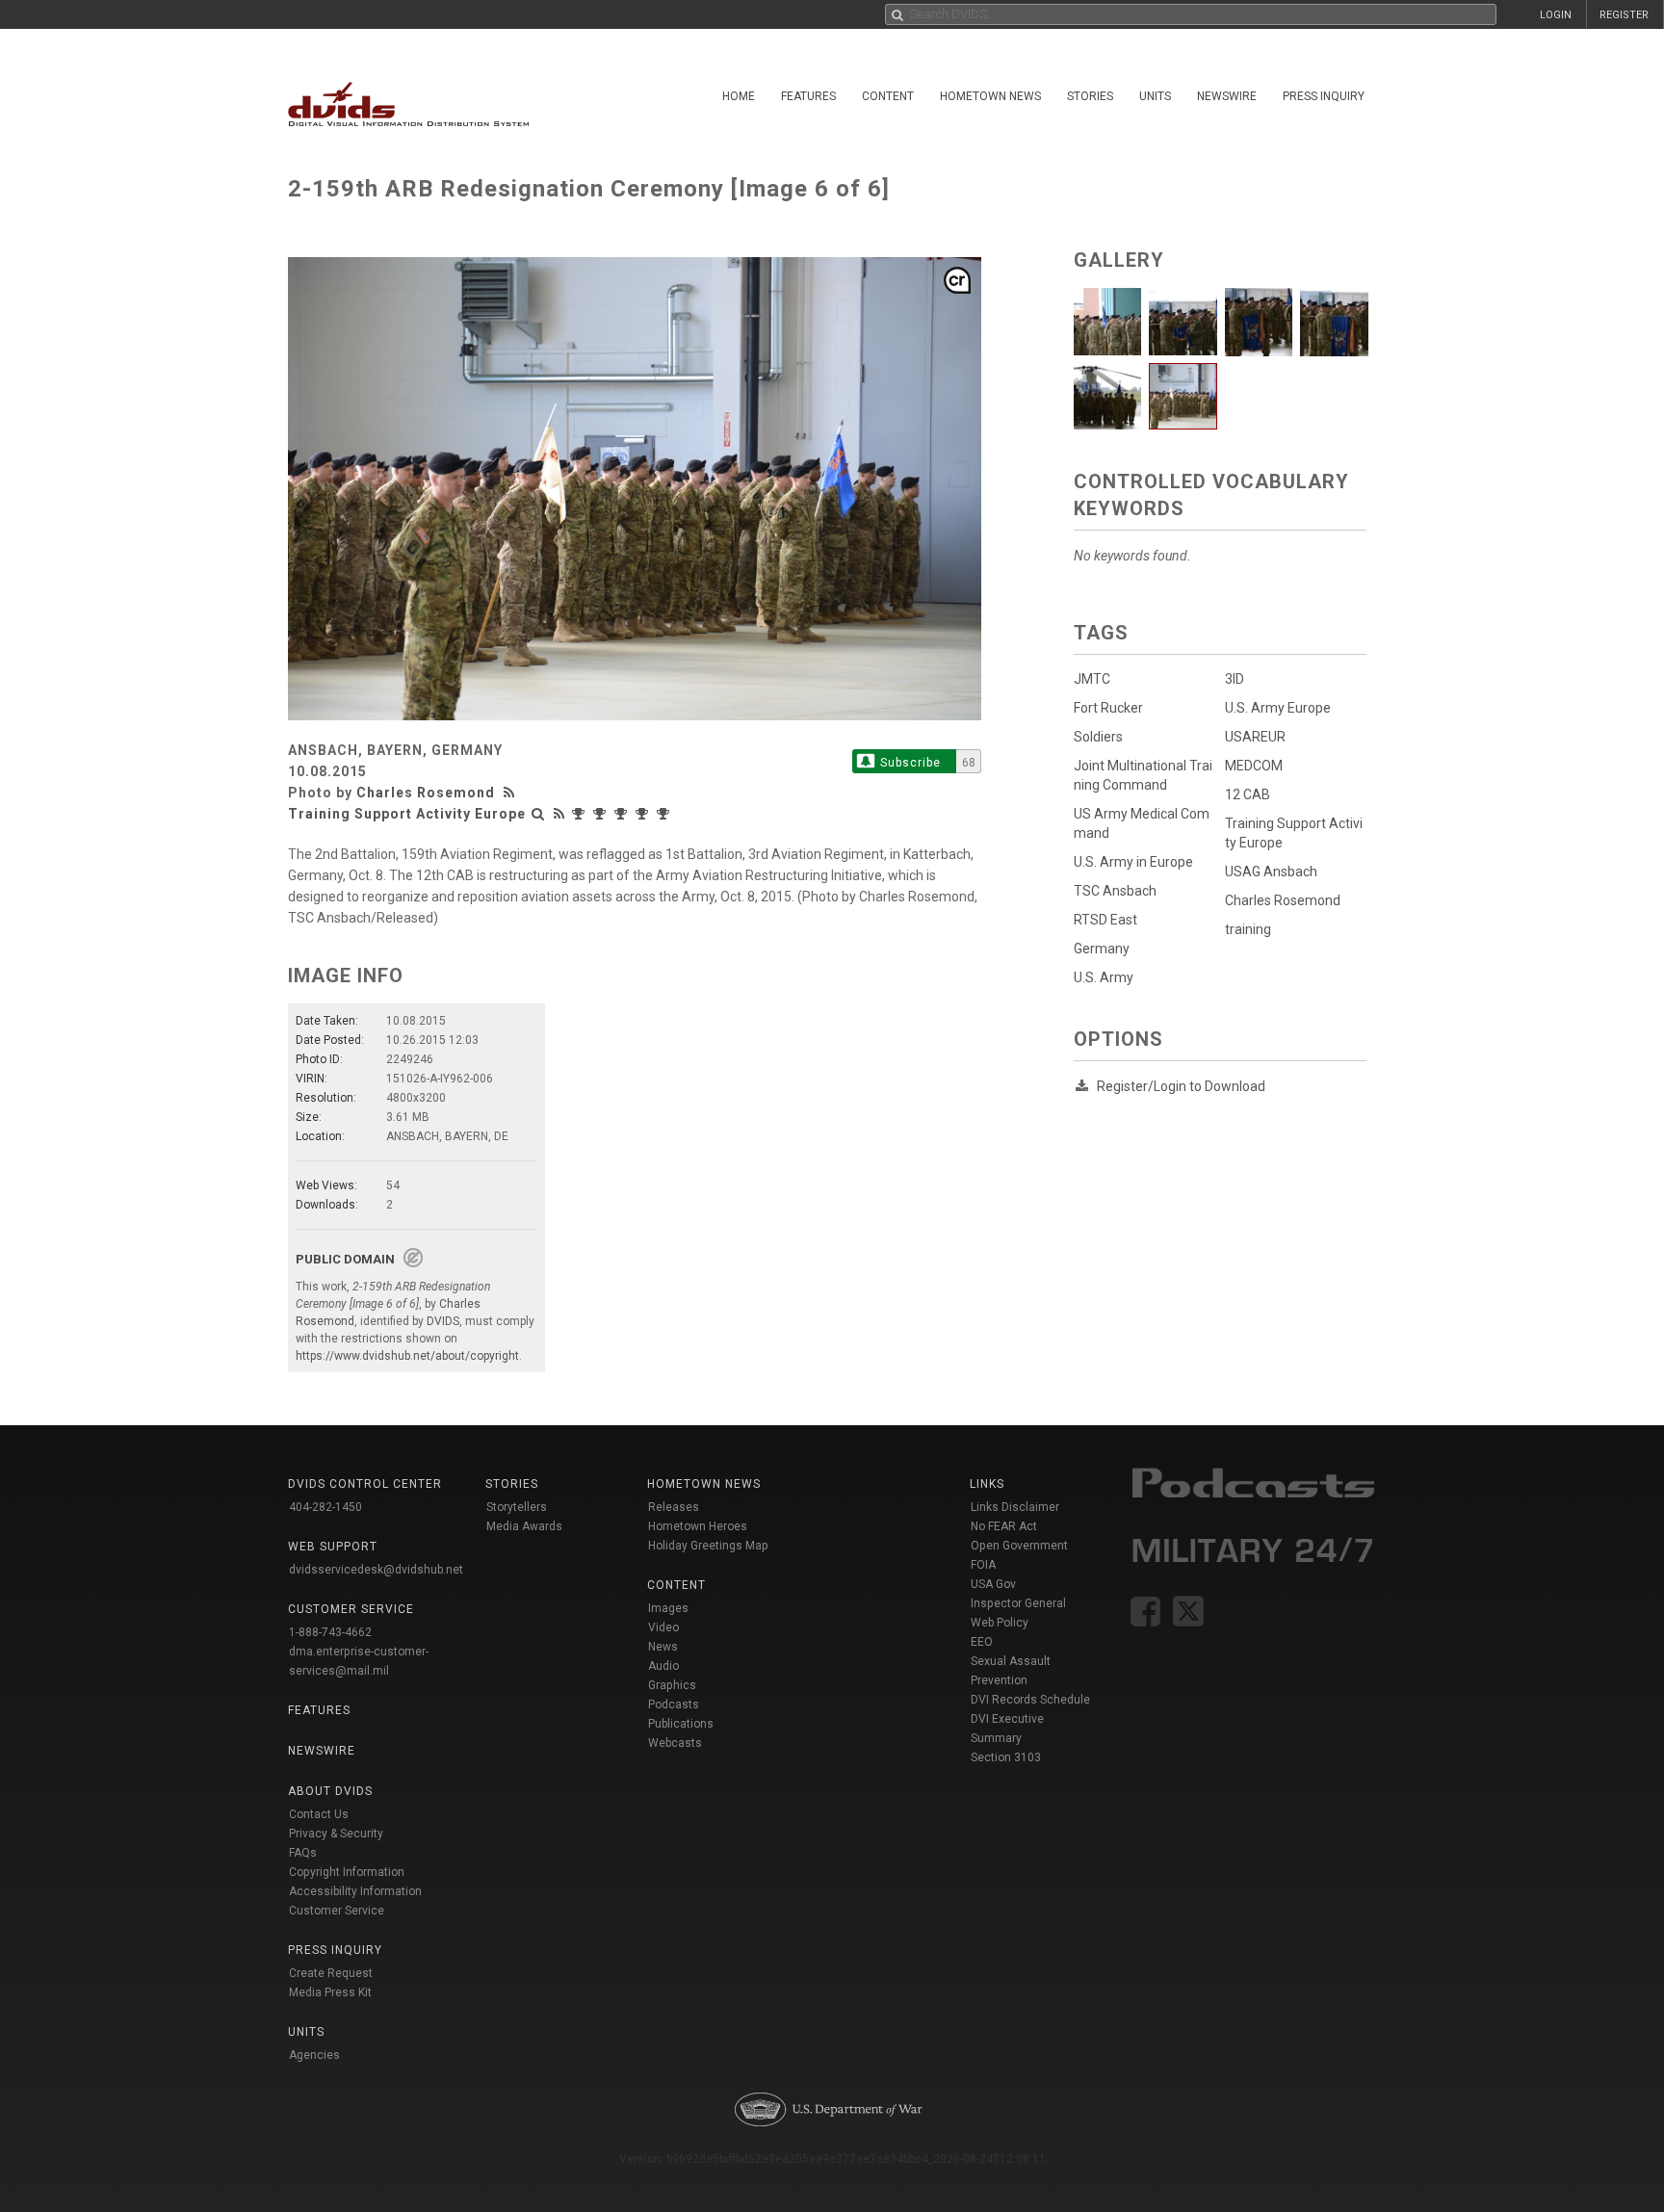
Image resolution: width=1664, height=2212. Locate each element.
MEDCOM (1254, 766)
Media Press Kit (330, 1992)
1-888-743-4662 (330, 1632)
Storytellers (517, 1507)
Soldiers (1098, 737)
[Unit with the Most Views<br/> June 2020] (644, 814)
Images (668, 1608)
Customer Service (337, 1911)
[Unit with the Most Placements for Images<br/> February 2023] (581, 814)
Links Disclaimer (1015, 1507)
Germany (1102, 949)
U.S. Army (1104, 977)
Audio (663, 1666)
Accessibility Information (355, 1891)
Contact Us (319, 1814)
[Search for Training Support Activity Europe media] (538, 814)
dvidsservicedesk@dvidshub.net (376, 1570)
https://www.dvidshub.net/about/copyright (407, 1356)
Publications (681, 1724)
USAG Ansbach (1271, 872)
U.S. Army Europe (1278, 708)
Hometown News (990, 96)
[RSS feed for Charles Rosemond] (511, 793)
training (1248, 929)
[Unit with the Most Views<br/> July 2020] (623, 814)
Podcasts (674, 1705)
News (663, 1647)
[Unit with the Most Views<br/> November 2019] (665, 814)
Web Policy (1000, 1623)
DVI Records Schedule (1030, 1700)
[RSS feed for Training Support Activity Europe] (559, 814)
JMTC (1092, 679)
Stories (1090, 96)
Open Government (1019, 1546)
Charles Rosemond (426, 793)
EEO (982, 1642)
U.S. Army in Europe (1133, 862)
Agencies (314, 2055)
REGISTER (1624, 15)
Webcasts (675, 1743)
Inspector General (1018, 1603)
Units (1155, 96)
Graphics (672, 1685)
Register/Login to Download (1181, 1086)
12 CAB (1248, 794)
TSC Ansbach (1115, 891)
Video (663, 1627)
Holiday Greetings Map (708, 1546)
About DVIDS (330, 1791)
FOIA (983, 1565)
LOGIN (1556, 15)
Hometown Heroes (698, 1526)
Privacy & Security (336, 1834)
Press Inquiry (1324, 96)
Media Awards (524, 1526)
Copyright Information (347, 1872)
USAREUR (1255, 737)
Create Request (331, 1973)
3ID (1235, 679)
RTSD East (1105, 920)
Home (739, 96)
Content (888, 96)
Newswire (1227, 96)
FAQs (303, 1853)
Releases (674, 1507)
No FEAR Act (1004, 1526)
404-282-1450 (325, 1507)
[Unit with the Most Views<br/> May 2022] (602, 814)
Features (808, 96)
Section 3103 (1006, 1757)
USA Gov (993, 1584)
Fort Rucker (1108, 708)
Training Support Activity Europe (407, 814)
